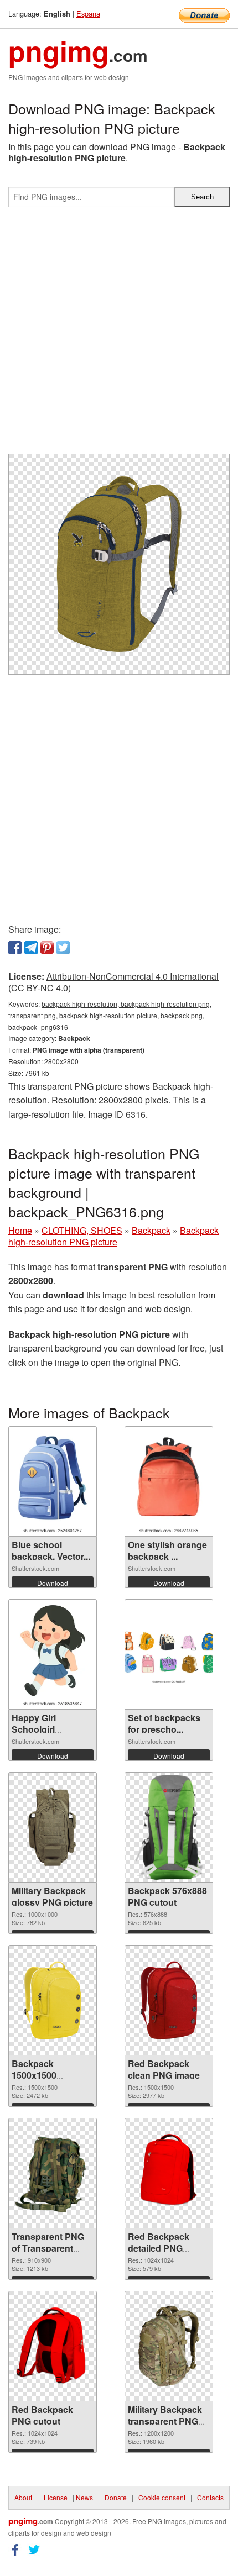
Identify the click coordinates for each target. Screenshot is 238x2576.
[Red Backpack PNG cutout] (53, 2346)
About (23, 2497)
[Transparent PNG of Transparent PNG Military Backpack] (53, 2174)
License (56, 2497)
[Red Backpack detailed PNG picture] (169, 2173)
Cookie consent (162, 2497)
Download (53, 1583)
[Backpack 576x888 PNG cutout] (169, 1827)
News (84, 2497)
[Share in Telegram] (31, 948)
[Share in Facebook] (15, 948)
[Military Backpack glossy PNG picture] (53, 1827)
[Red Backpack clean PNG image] (169, 2000)
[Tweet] (63, 948)
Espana (88, 14)
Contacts (210, 2497)
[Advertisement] (119, 335)
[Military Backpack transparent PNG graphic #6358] (169, 2346)
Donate (116, 2497)
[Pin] (47, 948)
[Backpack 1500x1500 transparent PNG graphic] (53, 2000)
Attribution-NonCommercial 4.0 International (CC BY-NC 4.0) (113, 982)
